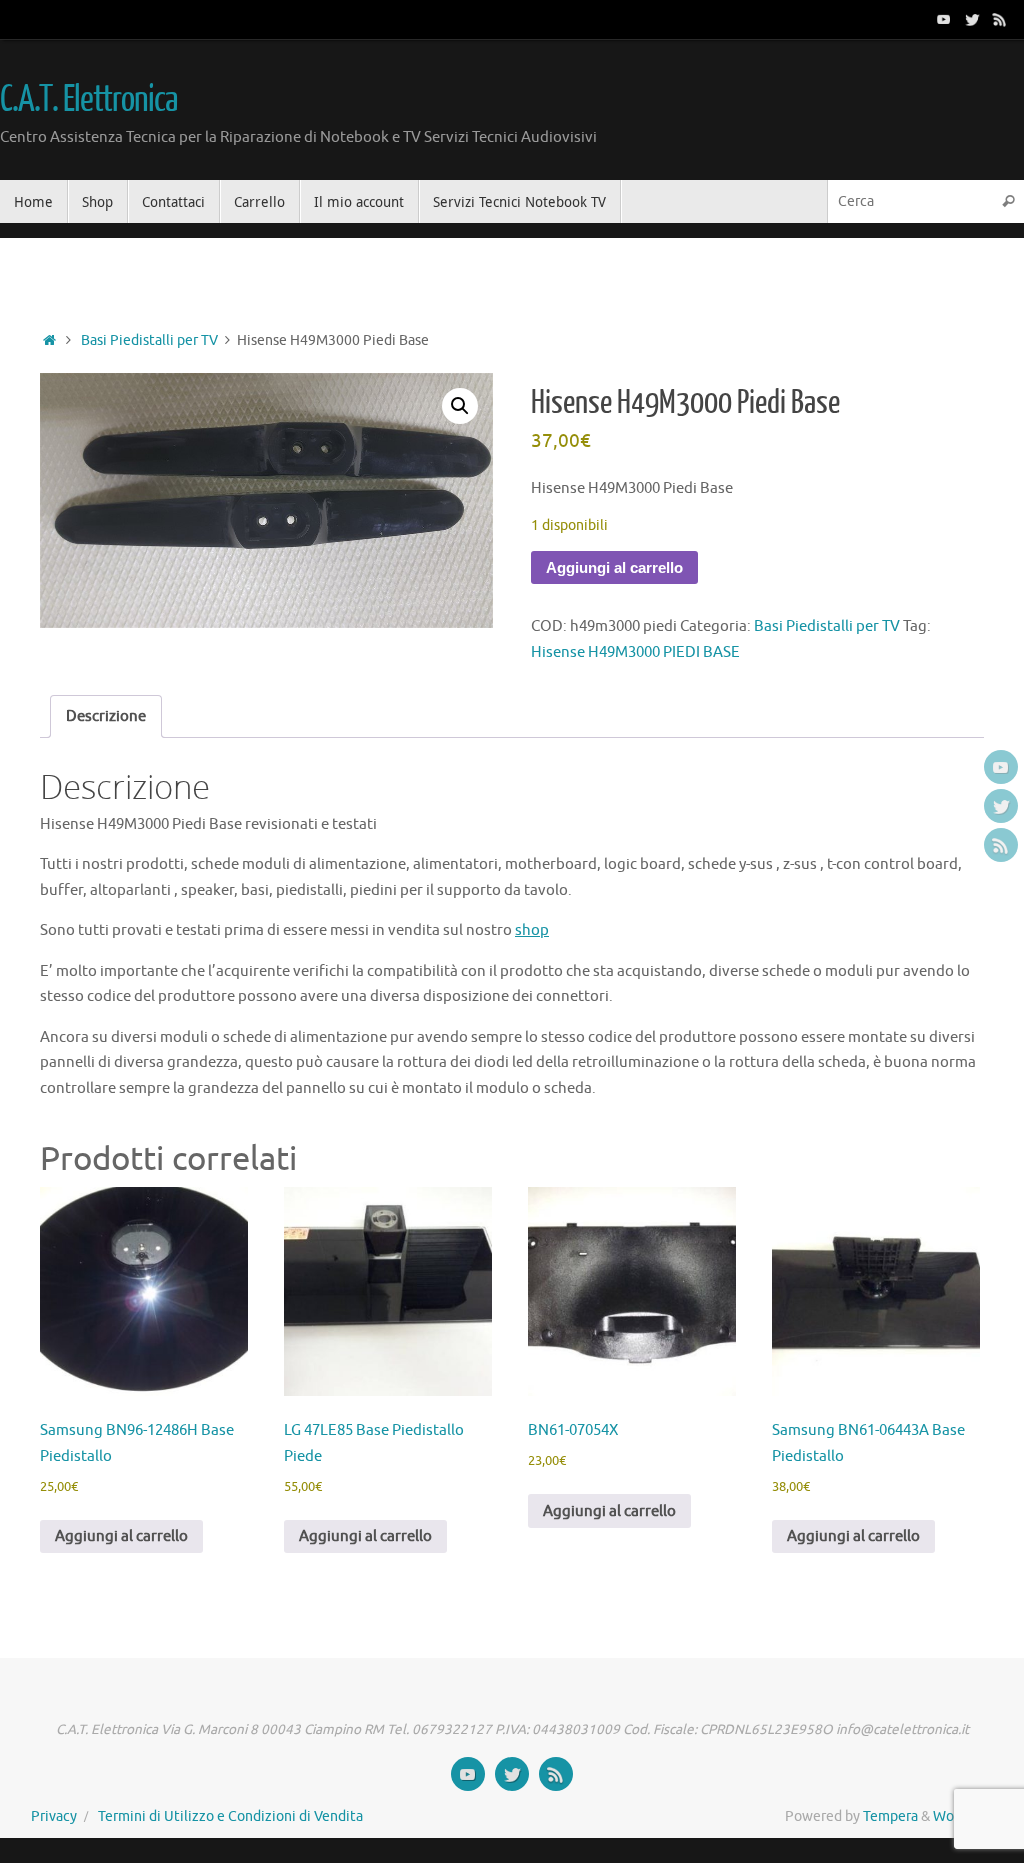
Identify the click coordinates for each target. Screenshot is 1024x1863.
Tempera (890, 1816)
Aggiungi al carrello (614, 567)
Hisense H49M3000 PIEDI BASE (635, 652)
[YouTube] (944, 19)
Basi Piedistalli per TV (149, 340)
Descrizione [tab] (106, 716)
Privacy (54, 1816)
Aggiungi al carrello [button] (121, 1536)
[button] (460, 406)
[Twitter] (972, 19)
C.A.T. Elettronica (88, 100)
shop (532, 930)
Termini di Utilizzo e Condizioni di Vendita (230, 1816)
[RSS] (1000, 19)
